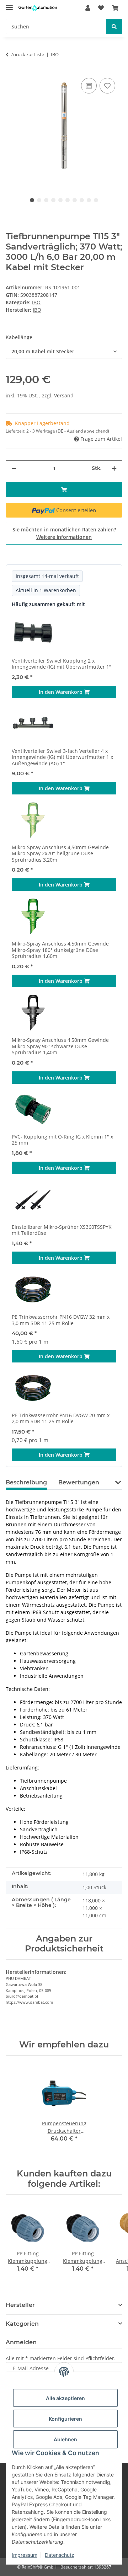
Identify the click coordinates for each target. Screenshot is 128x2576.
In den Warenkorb (61, 692)
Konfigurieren (65, 2419)
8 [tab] (82, 200)
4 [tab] (53, 200)
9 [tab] (89, 200)
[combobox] (64, 351)
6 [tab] (68, 200)
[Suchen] (114, 26)
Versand (64, 395)
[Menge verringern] (14, 468)
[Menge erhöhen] (114, 468)
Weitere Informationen (64, 537)
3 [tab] (46, 200)
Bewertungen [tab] (79, 1482)
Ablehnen (65, 2439)
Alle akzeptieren (65, 2398)
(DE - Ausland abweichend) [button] (83, 431)
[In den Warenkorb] (64, 490)
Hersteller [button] (20, 2305)
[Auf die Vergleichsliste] (89, 86)
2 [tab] (39, 200)
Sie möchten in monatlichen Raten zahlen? (64, 533)
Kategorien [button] (22, 2324)
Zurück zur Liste (27, 54)
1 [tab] (32, 200)
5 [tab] (60, 200)
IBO (36, 302)
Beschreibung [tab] (26, 1482)
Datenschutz (60, 2555)
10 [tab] (96, 200)
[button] (88, 8)
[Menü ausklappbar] (9, 4)
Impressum (25, 2555)
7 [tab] (75, 200)
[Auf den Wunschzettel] (107, 86)
